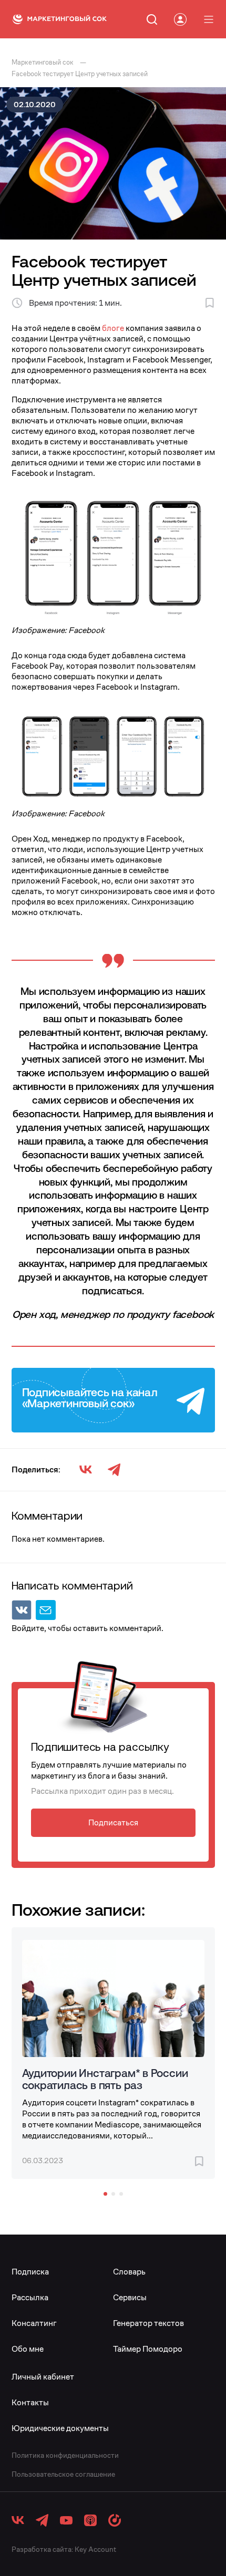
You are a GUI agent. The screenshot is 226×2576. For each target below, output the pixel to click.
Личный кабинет (43, 2377)
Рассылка (30, 2297)
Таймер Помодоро (148, 2349)
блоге (113, 328)
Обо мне (28, 2349)
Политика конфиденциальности (65, 2455)
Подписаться (113, 1822)
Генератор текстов (148, 2323)
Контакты (30, 2402)
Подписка (30, 2272)
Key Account (95, 2549)
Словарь (129, 2272)
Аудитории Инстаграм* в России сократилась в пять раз (105, 2079)
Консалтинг (34, 2323)
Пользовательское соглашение (63, 2474)
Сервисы (130, 2297)
